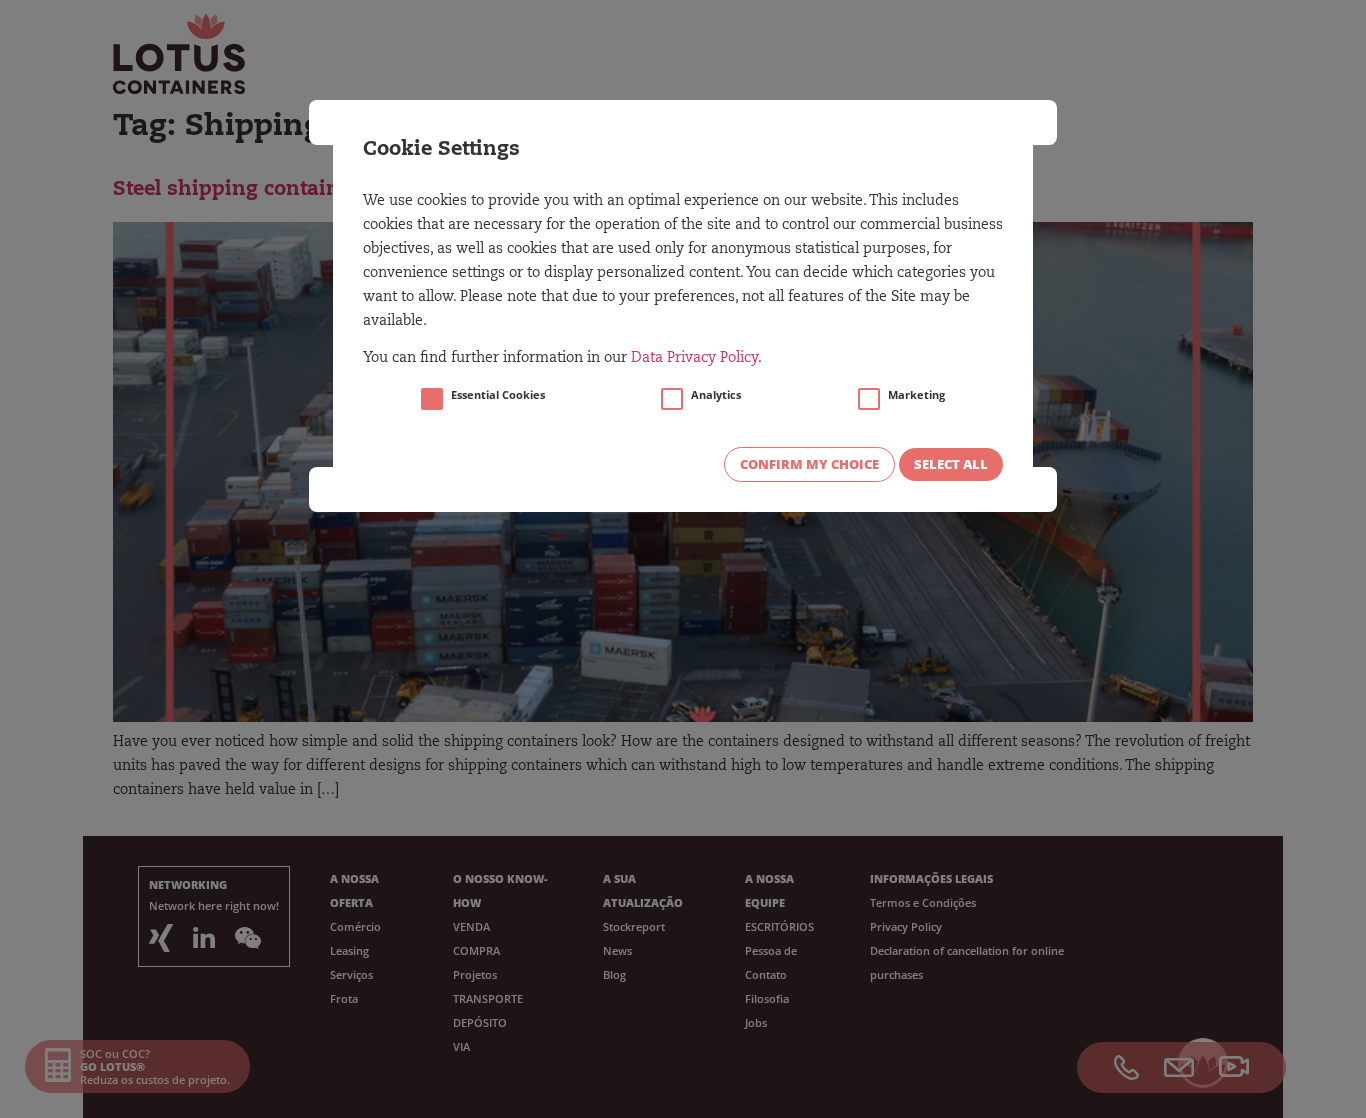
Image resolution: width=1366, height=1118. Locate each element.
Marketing (916, 395)
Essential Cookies (498, 395)
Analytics (716, 395)
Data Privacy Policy (694, 359)
